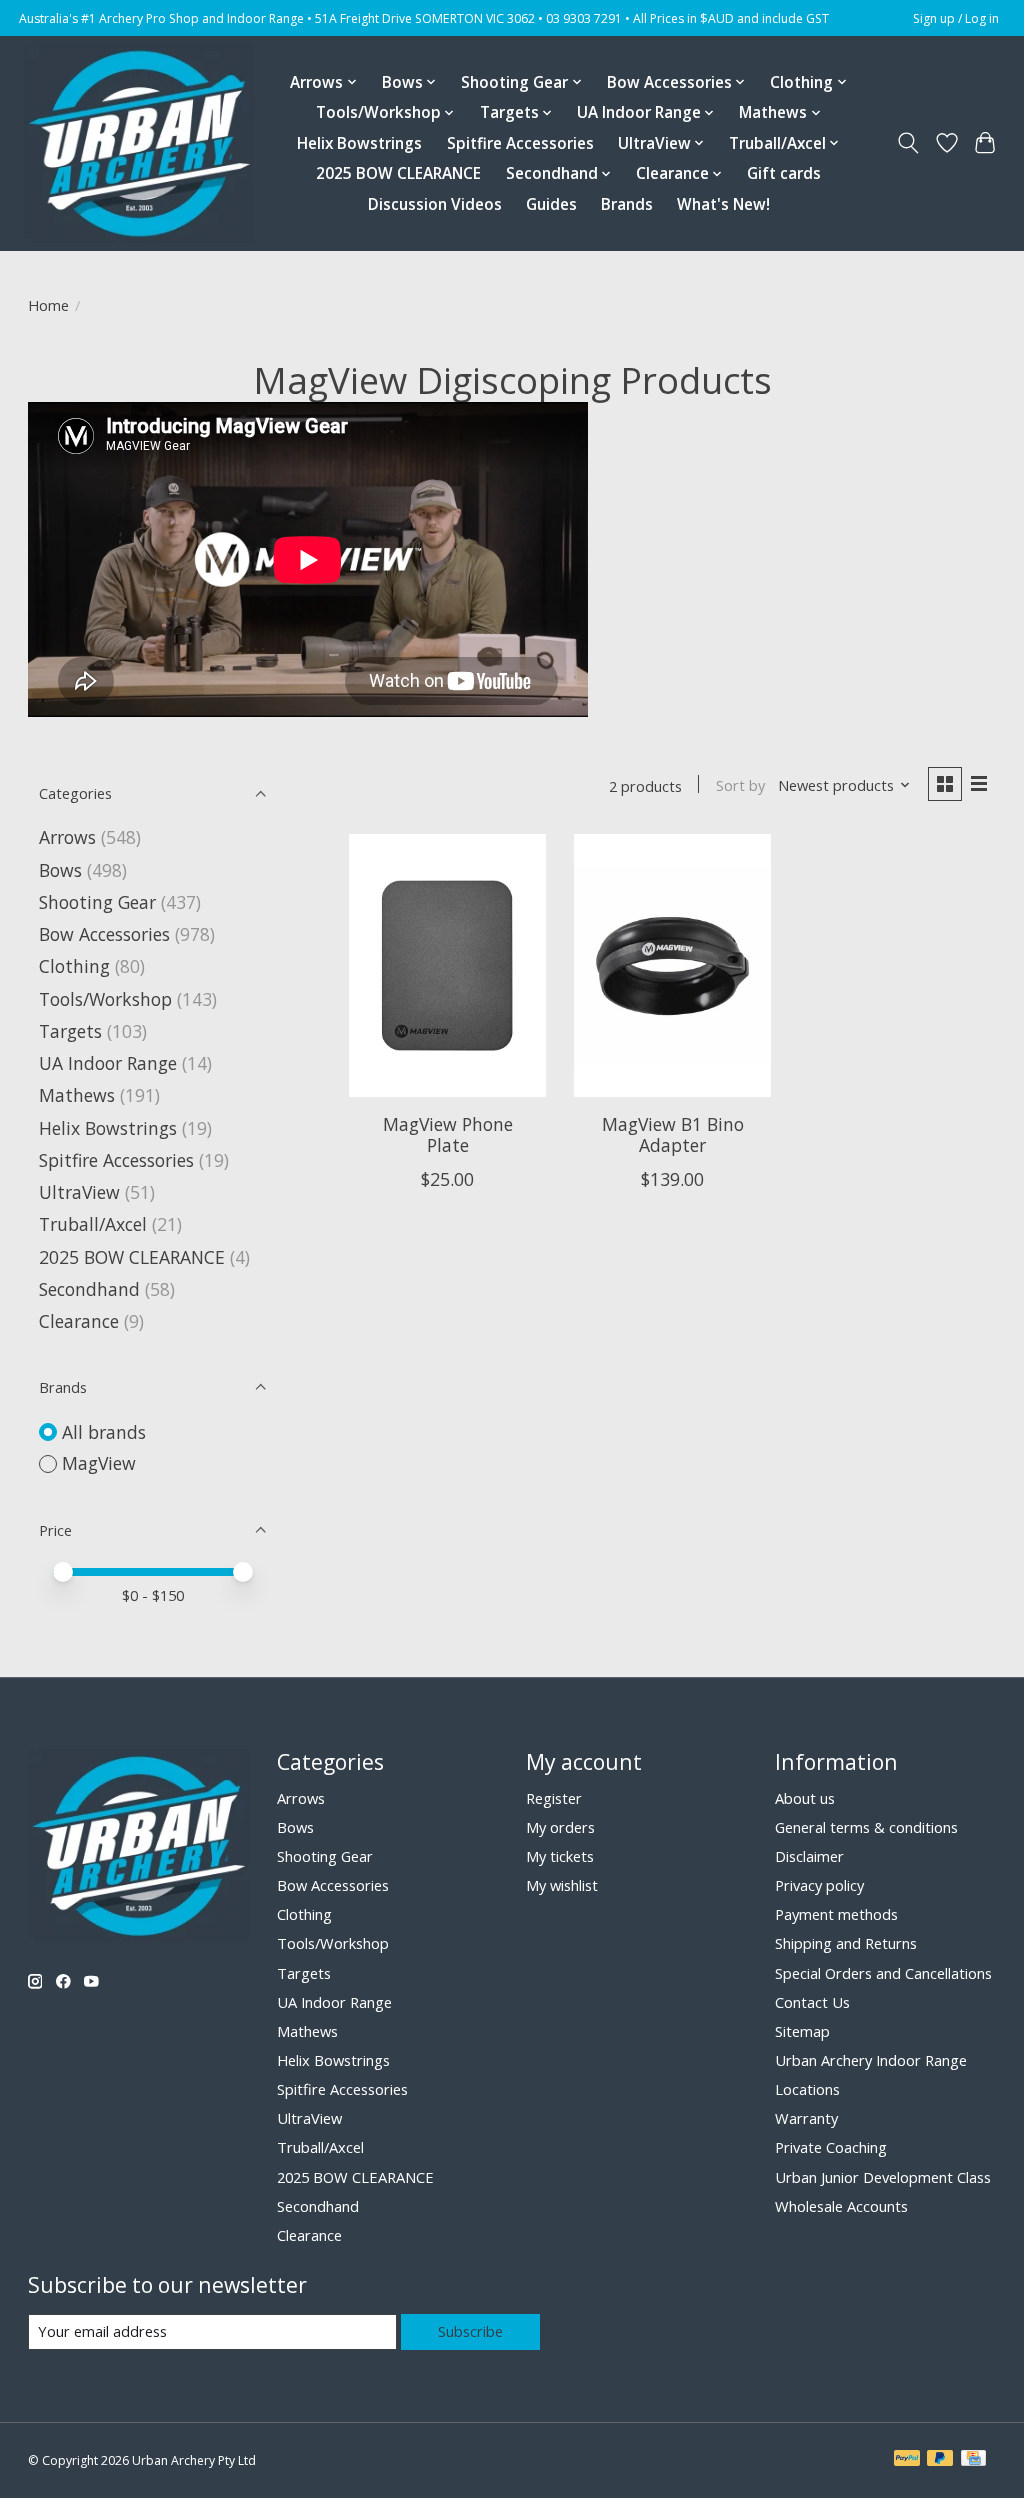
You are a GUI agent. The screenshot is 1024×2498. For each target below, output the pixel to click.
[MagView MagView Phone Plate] (447, 965)
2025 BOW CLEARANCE (398, 173)
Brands (627, 204)
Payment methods (836, 1914)
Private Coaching (831, 2147)
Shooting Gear (97, 902)
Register (554, 1798)
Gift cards (784, 173)
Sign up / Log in (956, 18)
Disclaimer (809, 1856)
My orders (560, 1827)
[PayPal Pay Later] (940, 2460)
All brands (104, 1432)
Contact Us (812, 2002)
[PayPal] (907, 2460)
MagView (99, 1463)
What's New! (723, 204)
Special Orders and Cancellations (883, 1973)
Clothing (74, 966)
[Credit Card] (973, 2460)
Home (48, 305)
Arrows (67, 837)
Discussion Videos (435, 204)
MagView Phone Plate (448, 1134)
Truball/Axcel (93, 1224)
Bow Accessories (104, 934)
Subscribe (470, 2331)
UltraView (79, 1192)
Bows (60, 870)
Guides (551, 204)
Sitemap (802, 2031)
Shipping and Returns (846, 1943)
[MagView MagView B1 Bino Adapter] (672, 965)
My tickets (560, 1856)
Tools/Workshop (108, 999)
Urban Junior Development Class (883, 2177)
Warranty (806, 2118)
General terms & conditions (866, 1827)
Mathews (77, 1095)
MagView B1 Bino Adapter (673, 1134)
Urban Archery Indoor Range (871, 2060)
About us (805, 1798)
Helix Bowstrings (359, 143)
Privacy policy (819, 1885)
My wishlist (562, 1885)
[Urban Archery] (139, 143)
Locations (807, 2089)
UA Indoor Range (108, 1063)
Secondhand (89, 1289)
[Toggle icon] (907, 143)
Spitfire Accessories (520, 143)
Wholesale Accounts (841, 2206)
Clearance (79, 1321)
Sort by (740, 785)
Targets (70, 1031)
